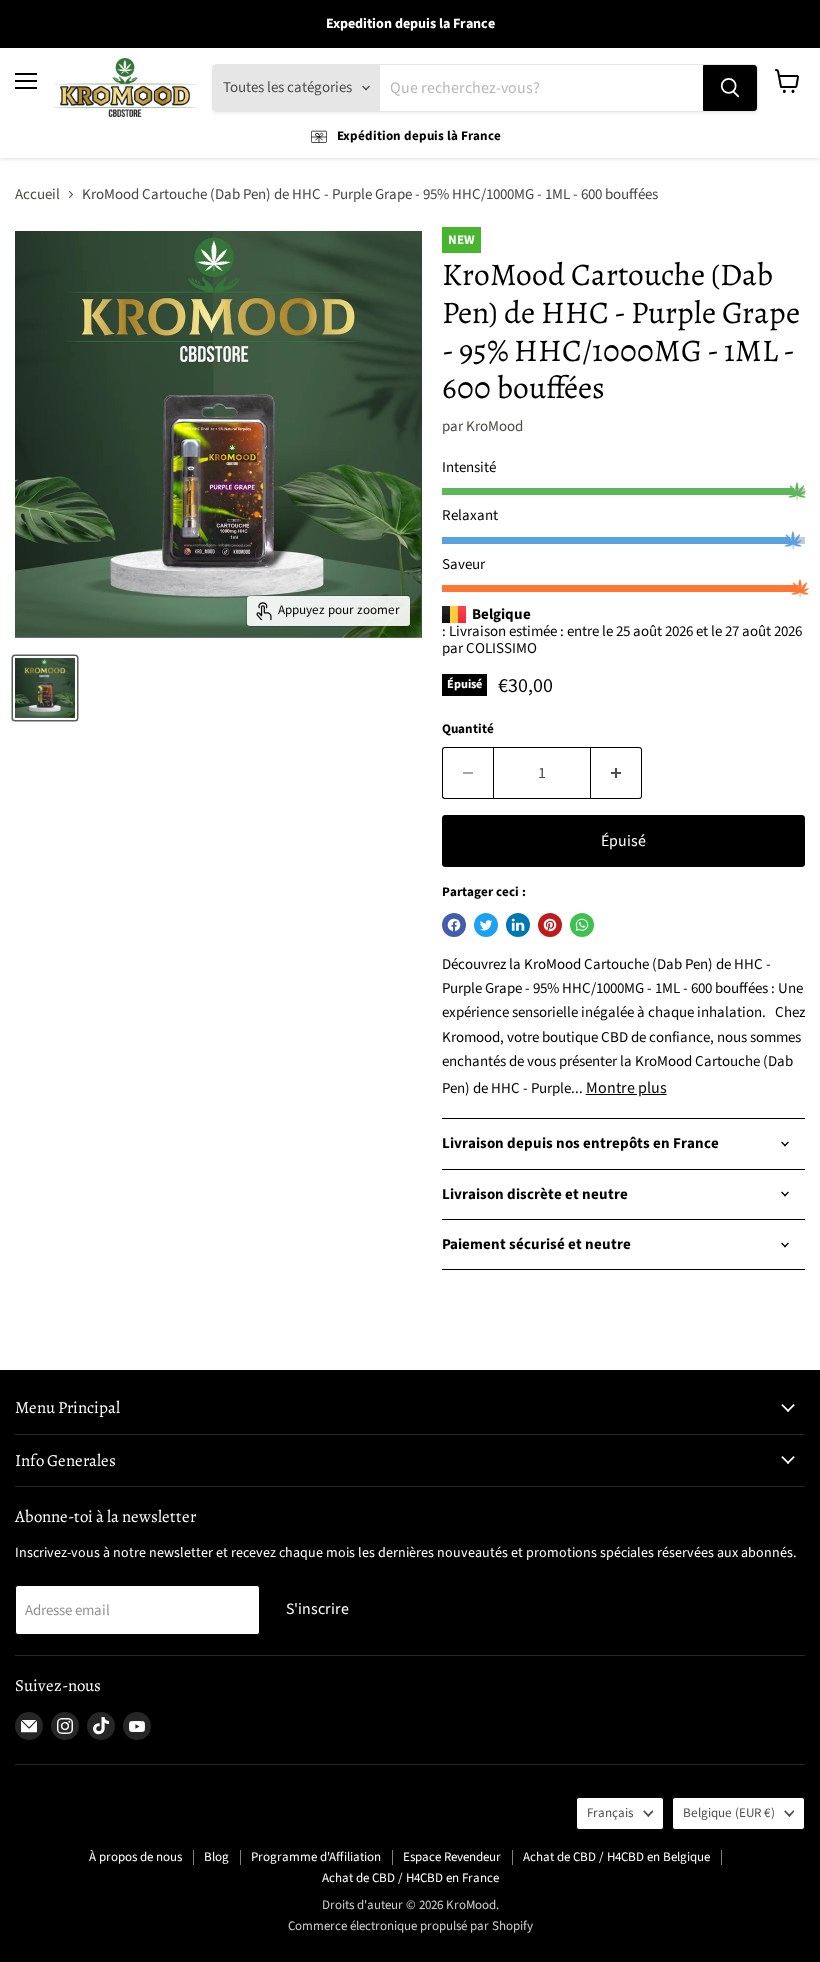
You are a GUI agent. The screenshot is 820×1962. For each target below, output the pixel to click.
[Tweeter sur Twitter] (486, 925)
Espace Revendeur (452, 1857)
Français (610, 1813)
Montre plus (626, 1088)
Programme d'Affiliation (316, 1857)
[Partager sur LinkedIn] (518, 925)
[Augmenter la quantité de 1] (616, 773)
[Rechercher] (730, 88)
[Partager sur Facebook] (454, 925)
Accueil (37, 194)
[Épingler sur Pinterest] (550, 925)
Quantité (468, 729)
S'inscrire (317, 1609)
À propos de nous (135, 1857)
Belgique (729, 1813)
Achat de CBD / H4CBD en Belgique (616, 1857)
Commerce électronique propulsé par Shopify (410, 1926)
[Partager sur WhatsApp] (582, 925)
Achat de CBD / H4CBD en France (410, 1878)
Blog (216, 1857)
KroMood (494, 426)
